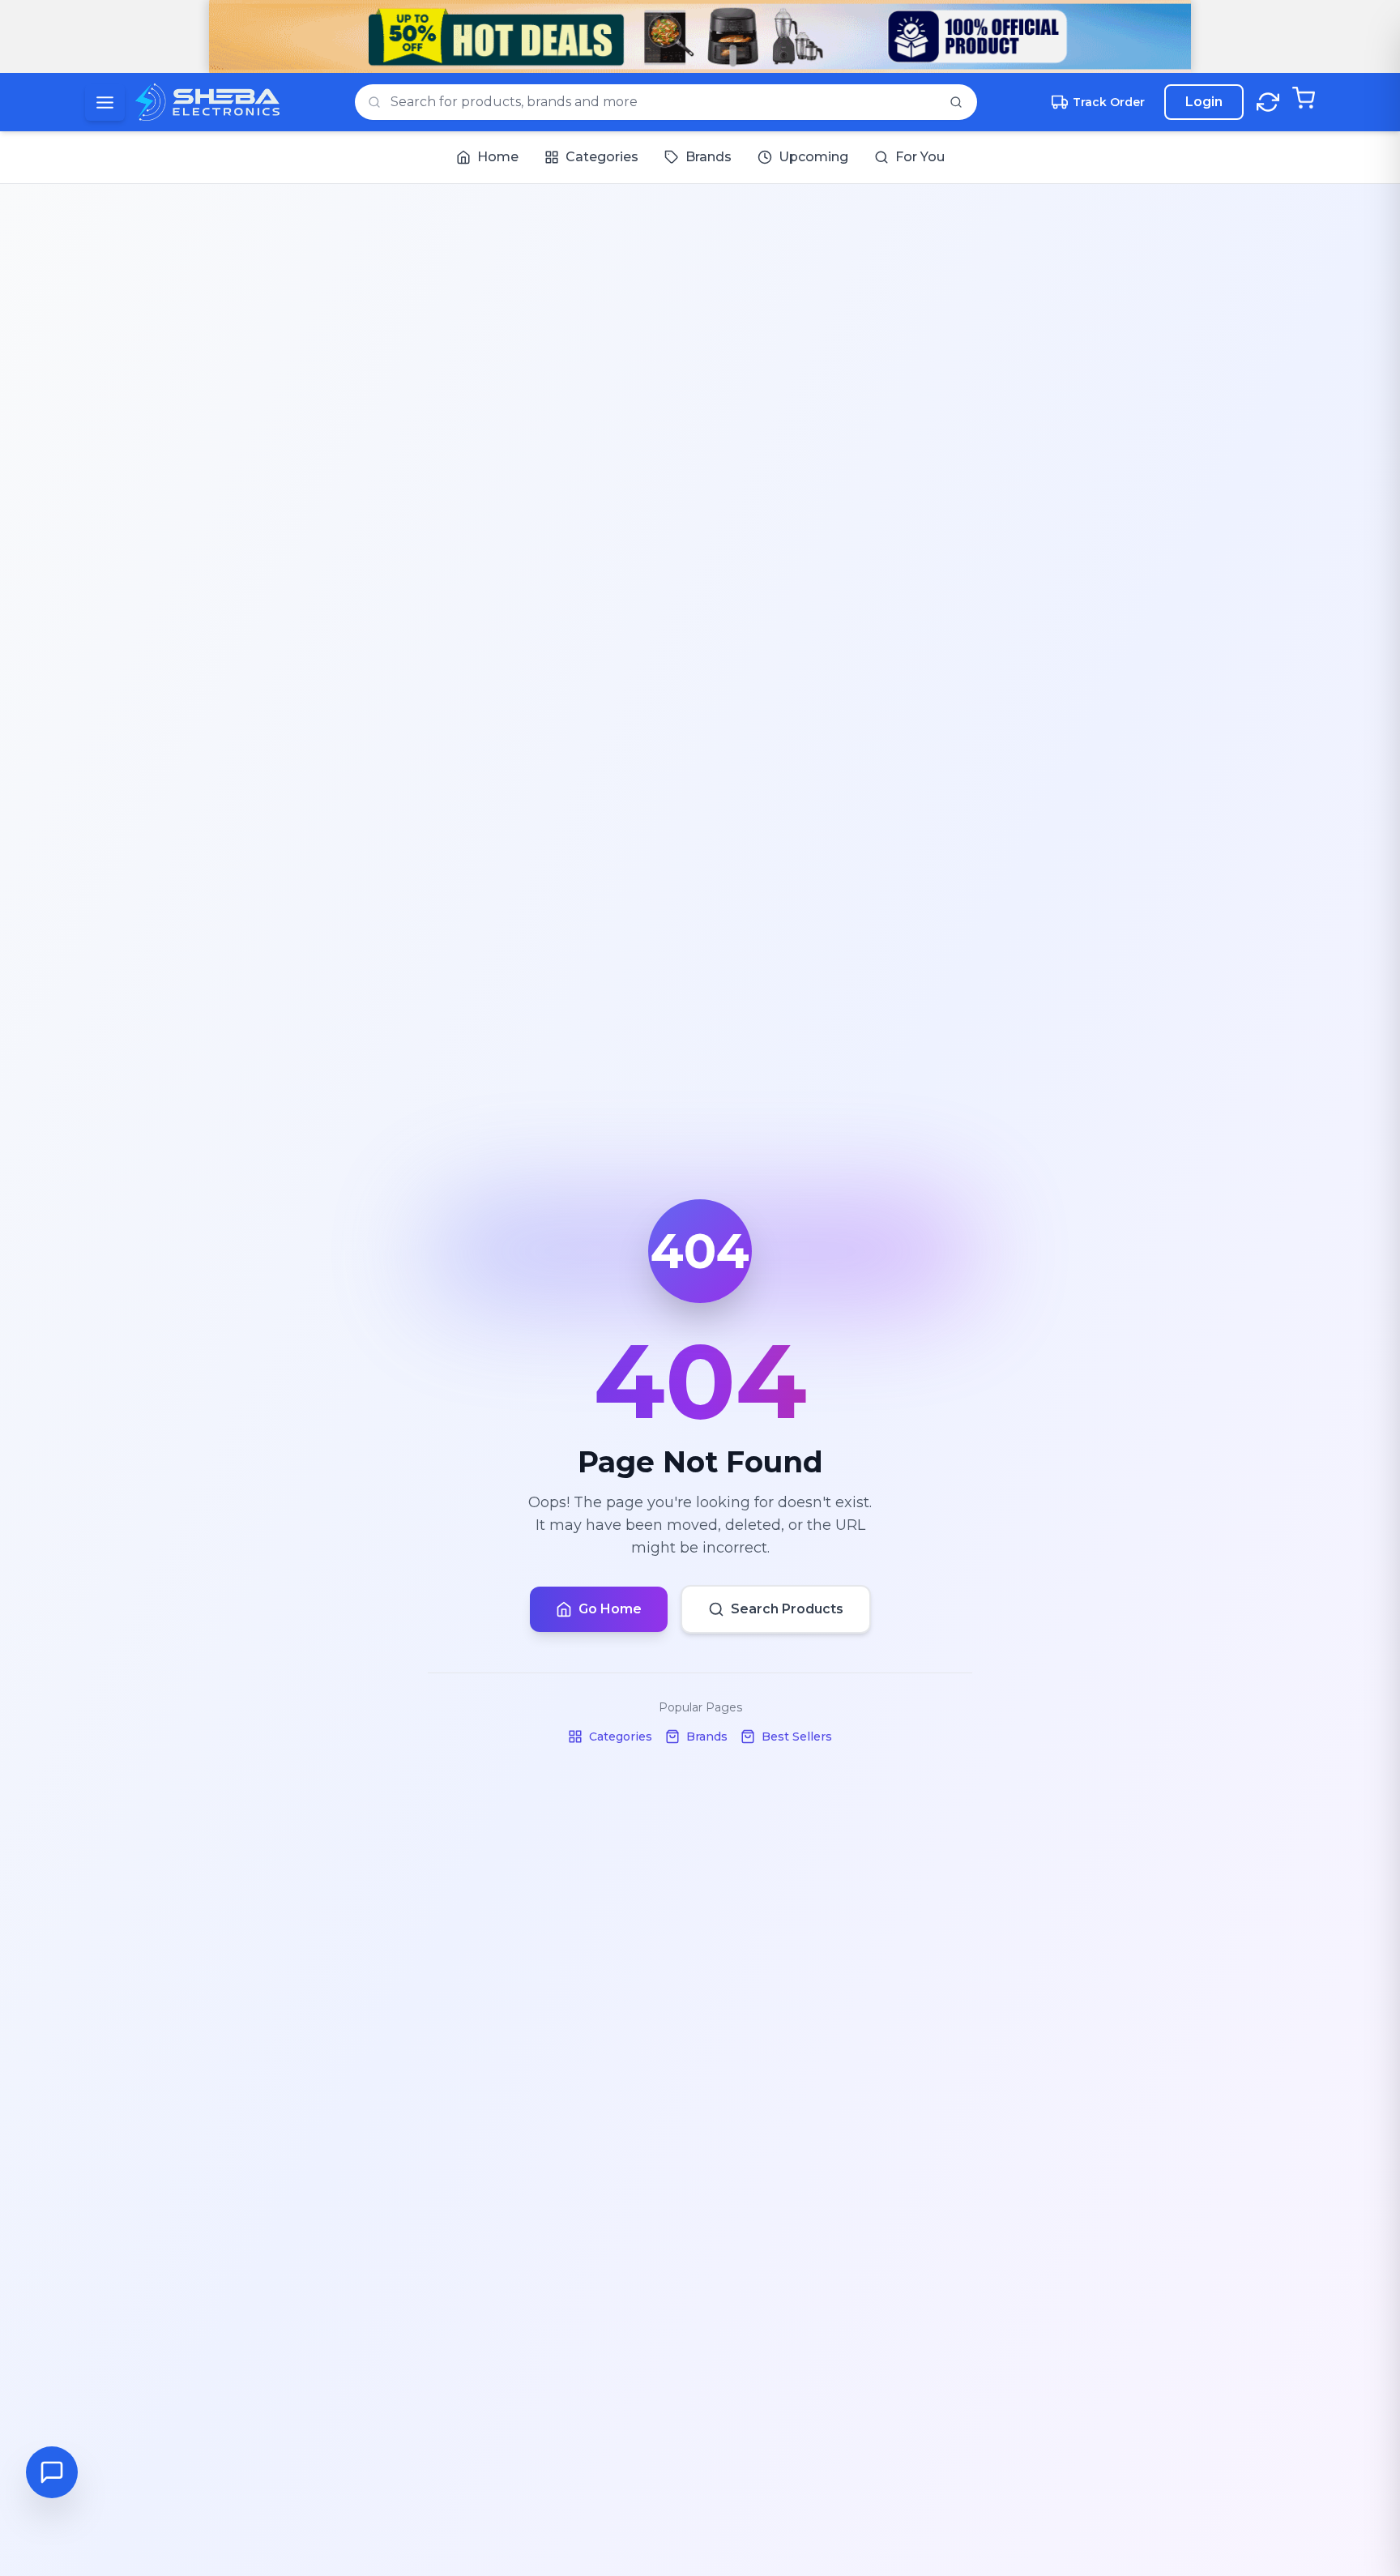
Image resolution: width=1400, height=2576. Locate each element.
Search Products (787, 1609)
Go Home (610, 1609)
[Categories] (105, 103)
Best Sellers (797, 1737)
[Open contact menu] (52, 2472)
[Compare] (1268, 102)
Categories (621, 1737)
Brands (707, 1737)
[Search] (956, 102)
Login (1204, 102)
